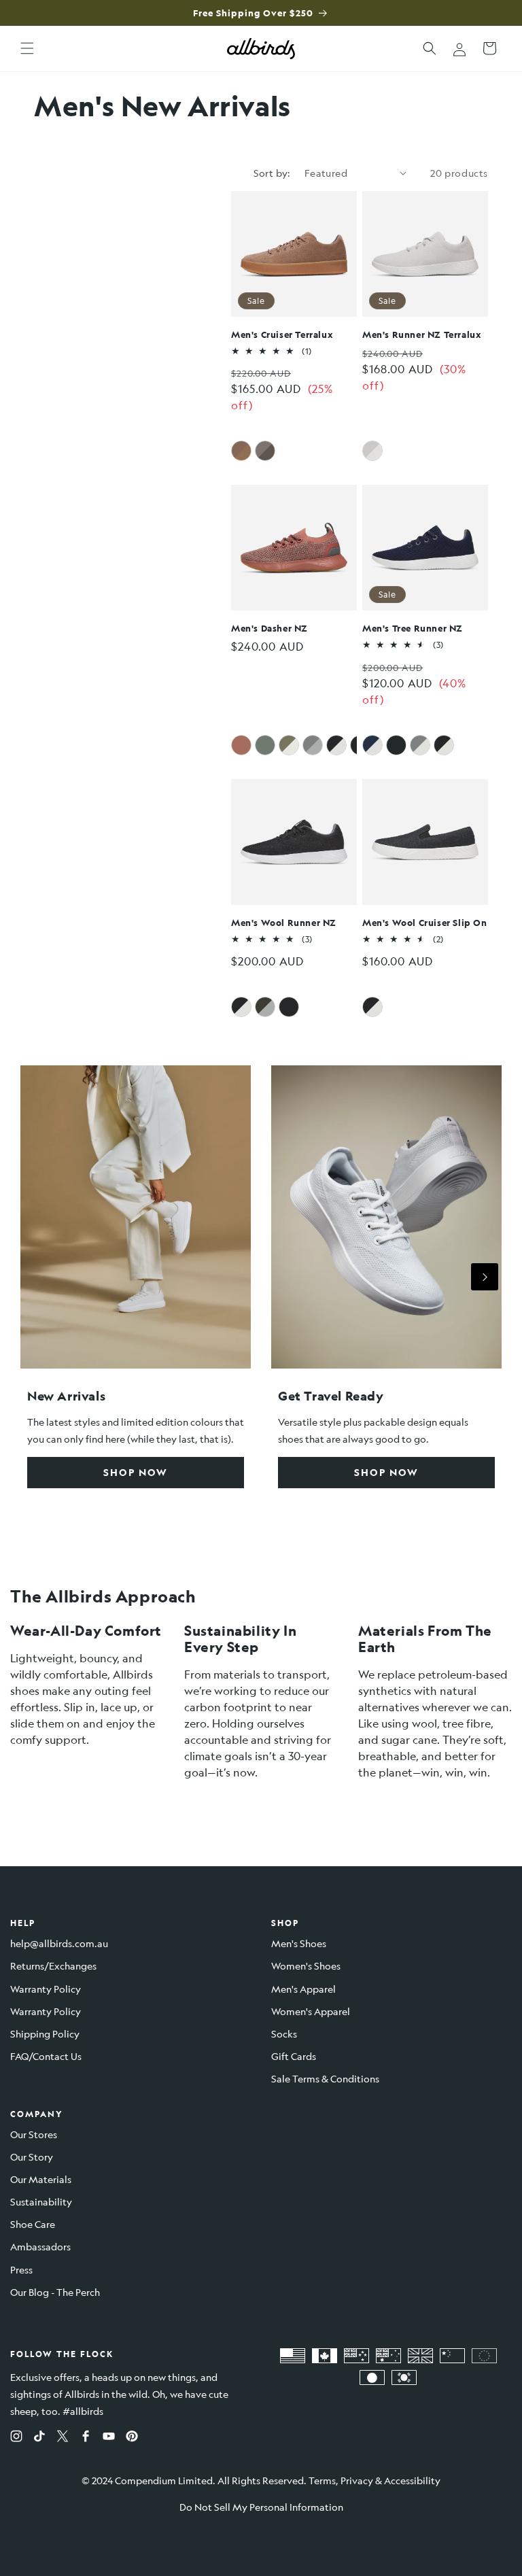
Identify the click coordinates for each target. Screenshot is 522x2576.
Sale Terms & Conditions (325, 2078)
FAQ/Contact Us (46, 2056)
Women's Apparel (311, 2011)
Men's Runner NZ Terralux (422, 334)
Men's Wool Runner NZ (284, 922)
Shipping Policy (45, 2033)
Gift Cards (294, 2056)
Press (21, 2269)
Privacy (357, 2480)
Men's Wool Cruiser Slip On (425, 922)
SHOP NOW (136, 1472)
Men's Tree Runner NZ (413, 628)
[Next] (485, 1277)
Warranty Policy (46, 1989)
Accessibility (412, 2480)
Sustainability (41, 2201)
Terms (322, 2480)
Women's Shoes (306, 1965)
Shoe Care (33, 2224)
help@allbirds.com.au (59, 1943)
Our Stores (34, 2134)
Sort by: (272, 173)
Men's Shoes (299, 1943)
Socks (284, 2033)
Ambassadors (40, 2246)
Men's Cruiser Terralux (282, 334)
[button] (27, 48)
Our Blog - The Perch (55, 2292)
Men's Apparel (303, 1989)
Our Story (32, 2157)
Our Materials (41, 2179)
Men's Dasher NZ (269, 628)
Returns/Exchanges (53, 1965)
